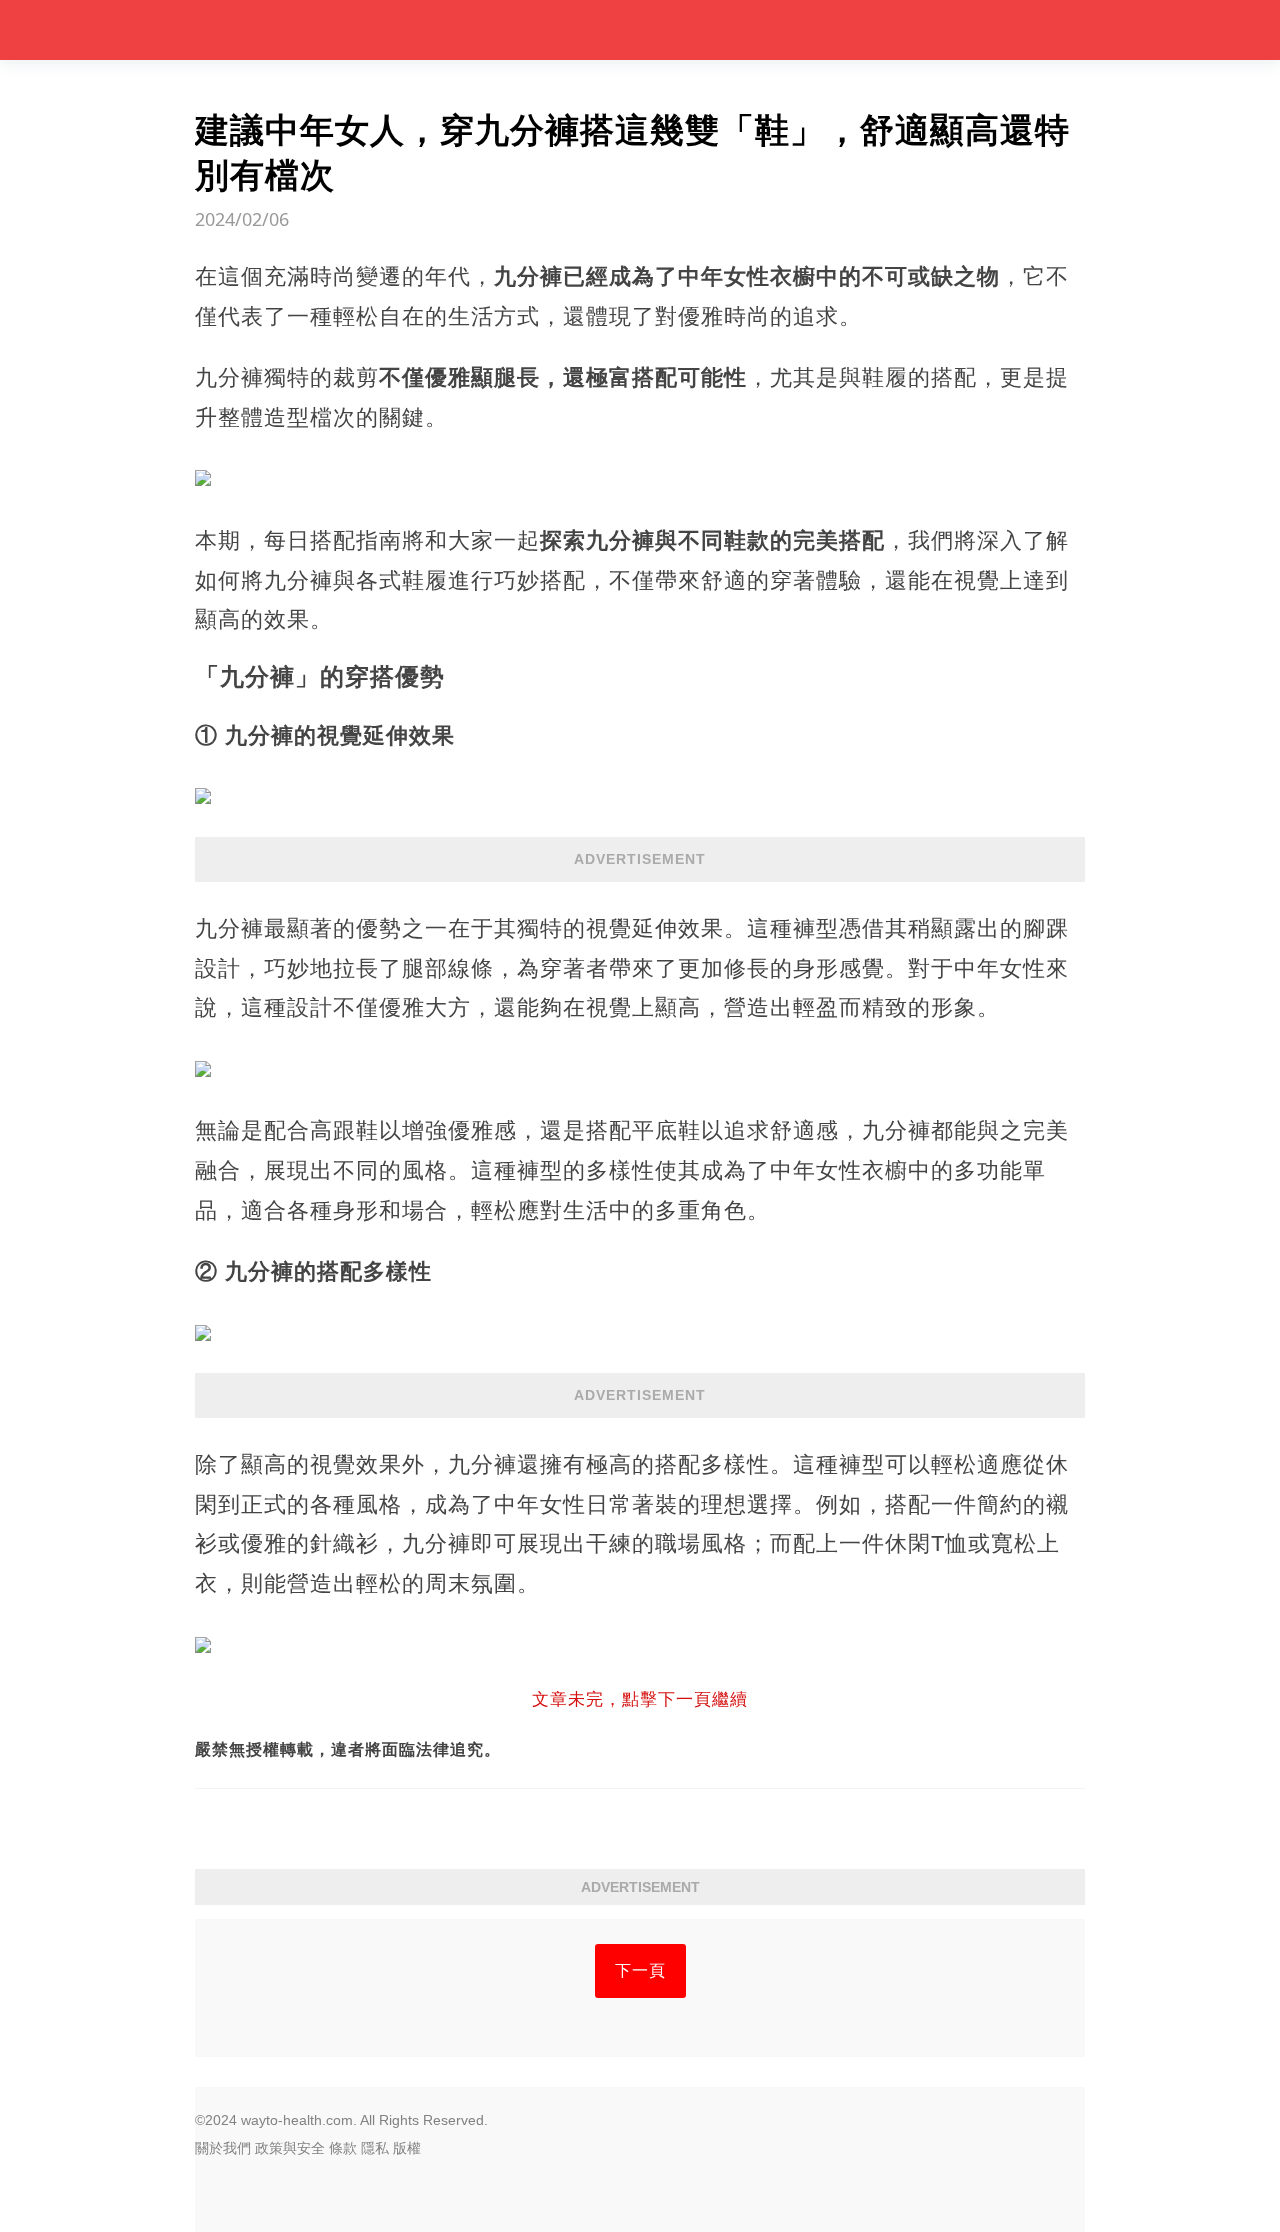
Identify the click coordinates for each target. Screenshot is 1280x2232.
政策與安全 (290, 2148)
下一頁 (640, 1970)
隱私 (375, 2148)
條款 (343, 2148)
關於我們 (223, 2148)
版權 (407, 2148)
